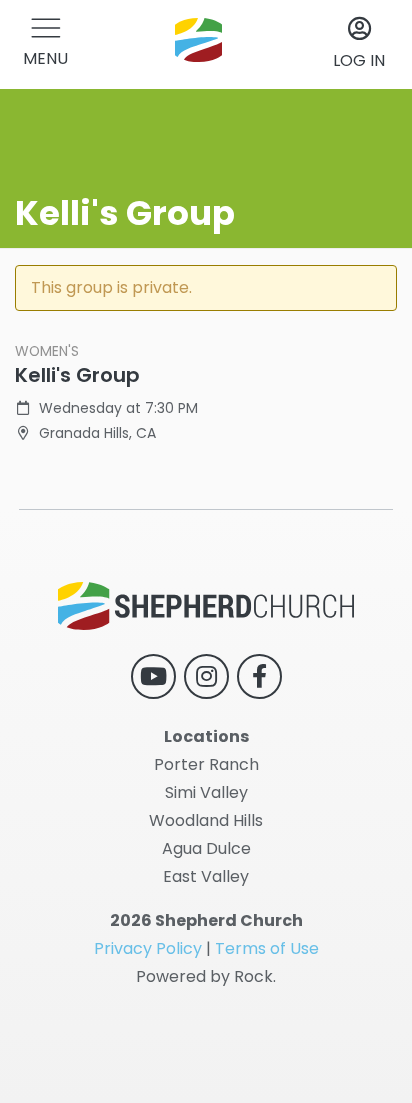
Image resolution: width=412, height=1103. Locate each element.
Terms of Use (267, 948)
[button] (45, 44)
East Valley (206, 876)
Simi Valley (206, 792)
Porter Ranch (206, 764)
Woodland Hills (206, 820)
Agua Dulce (206, 848)
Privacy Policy (148, 948)
